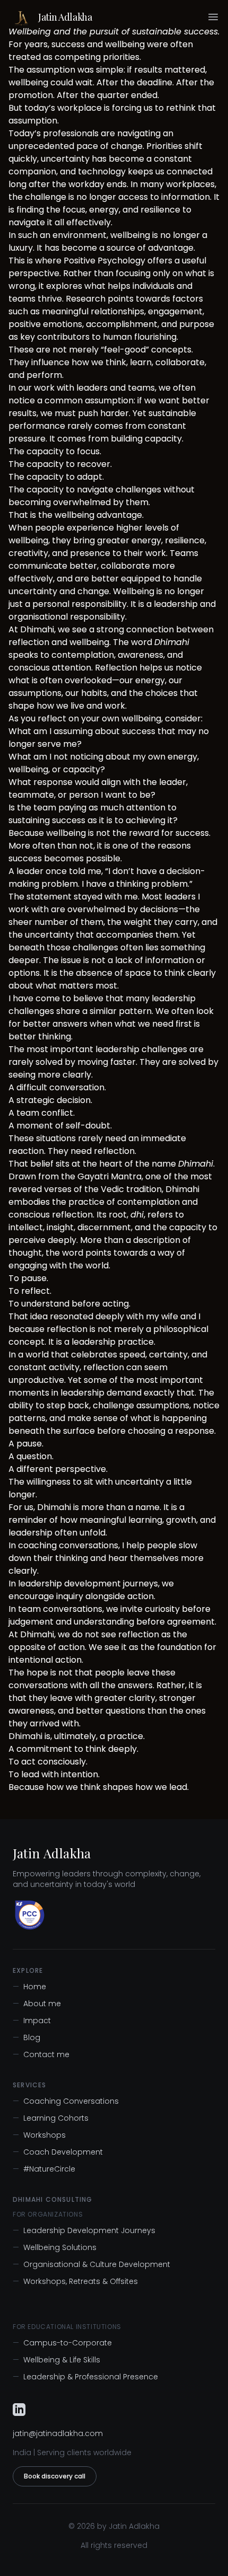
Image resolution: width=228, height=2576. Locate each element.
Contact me (41, 2054)
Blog (27, 2037)
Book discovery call (55, 2476)
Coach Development (58, 2152)
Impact (32, 2021)
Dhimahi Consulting (53, 2200)
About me (37, 2004)
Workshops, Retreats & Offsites (75, 2281)
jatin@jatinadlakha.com (58, 2433)
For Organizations (48, 2215)
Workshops (39, 2135)
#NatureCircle (44, 2169)
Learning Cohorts (51, 2118)
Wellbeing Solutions (55, 2247)
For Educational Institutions (67, 2327)
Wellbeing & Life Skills (56, 2360)
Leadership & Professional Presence (85, 2377)
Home (29, 1987)
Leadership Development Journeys (84, 2230)
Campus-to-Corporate (62, 2343)
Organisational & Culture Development (91, 2264)
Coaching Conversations (66, 2101)
